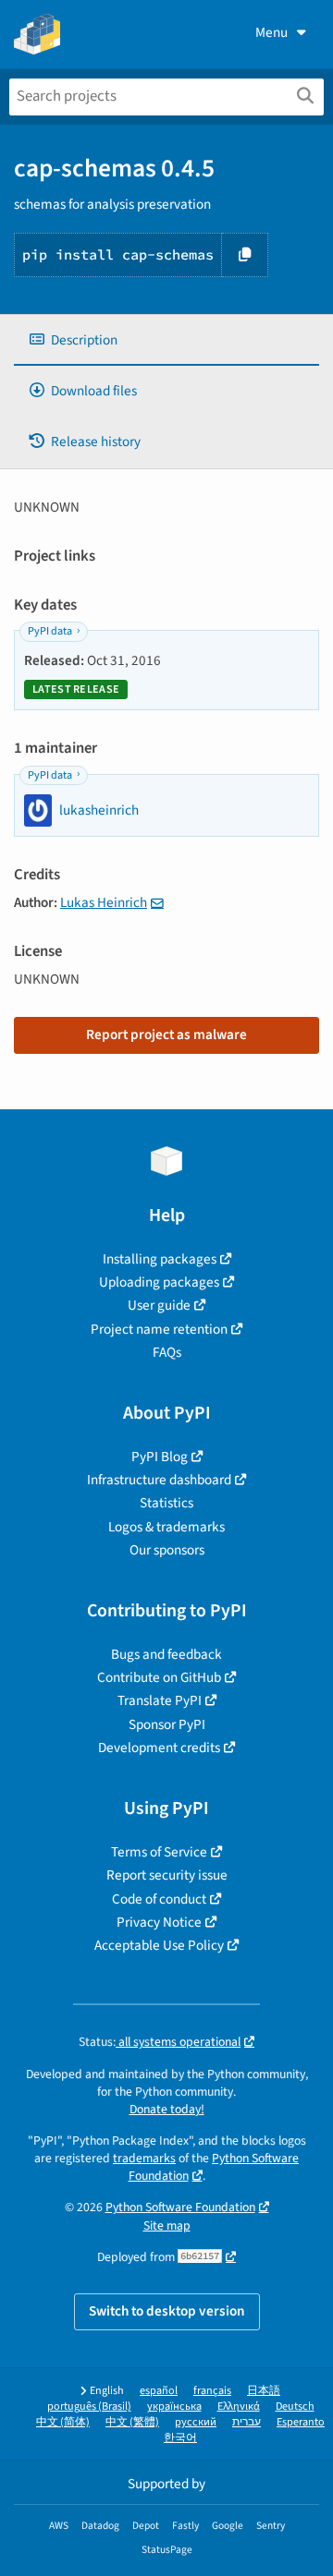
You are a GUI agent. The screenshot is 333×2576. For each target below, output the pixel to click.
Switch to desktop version (167, 2311)
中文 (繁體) (132, 2422)
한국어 (180, 2438)
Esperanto (301, 2422)
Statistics (166, 1503)
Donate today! (167, 2109)
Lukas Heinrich (104, 902)
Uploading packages (159, 1282)
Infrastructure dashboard (159, 1480)
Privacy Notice (159, 1922)
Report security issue (167, 1875)
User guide (159, 1305)
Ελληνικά (239, 2407)
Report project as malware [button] (166, 1034)
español (159, 2391)
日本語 (264, 2391)
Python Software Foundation (180, 2207)
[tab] (166, 340)
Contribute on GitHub (159, 1677)
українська (174, 2407)
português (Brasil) (89, 2407)
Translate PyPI (160, 1700)
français (212, 2391)
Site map (167, 2225)
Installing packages (160, 1259)
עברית (247, 2422)
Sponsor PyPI (167, 1724)
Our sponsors (167, 1550)
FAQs (167, 1352)
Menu (271, 32)
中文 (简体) (63, 2422)
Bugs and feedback (166, 1654)
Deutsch (295, 2407)
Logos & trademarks (166, 1527)
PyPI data (50, 631)
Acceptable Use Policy (159, 1945)
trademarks (144, 2158)
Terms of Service (159, 1852)
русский (196, 2422)
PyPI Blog (160, 1457)
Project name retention (159, 1329)
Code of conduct (159, 1899)
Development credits (159, 1748)
